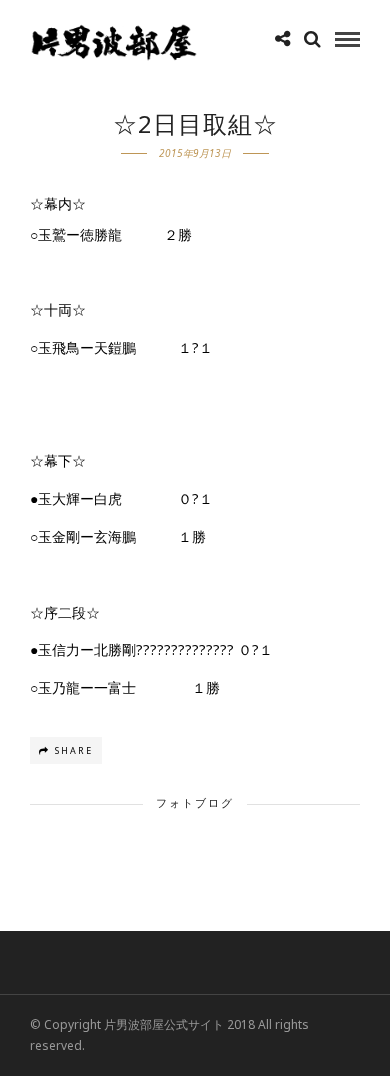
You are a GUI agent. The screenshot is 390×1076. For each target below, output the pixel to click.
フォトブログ (195, 802)
